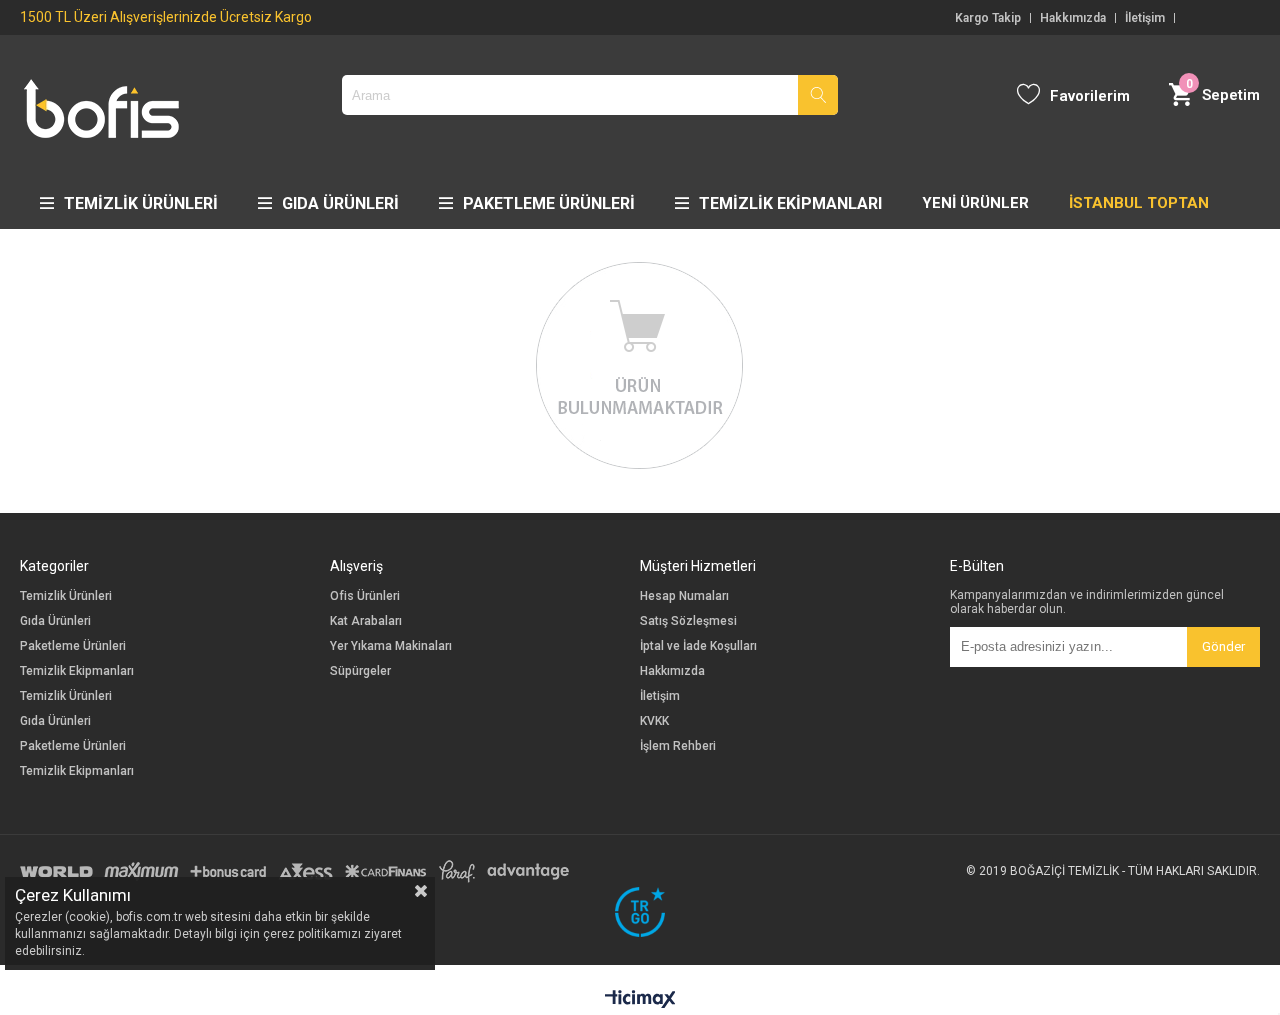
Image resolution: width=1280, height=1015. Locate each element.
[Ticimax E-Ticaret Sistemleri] (640, 1000)
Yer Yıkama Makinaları (391, 646)
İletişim (1145, 18)
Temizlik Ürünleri (141, 203)
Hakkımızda (1073, 18)
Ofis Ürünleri (365, 596)
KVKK (654, 721)
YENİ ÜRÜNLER (975, 203)
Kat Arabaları (366, 621)
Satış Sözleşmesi (688, 621)
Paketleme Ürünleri (549, 203)
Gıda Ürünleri (340, 203)
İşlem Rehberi (678, 746)
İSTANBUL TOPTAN (1139, 203)
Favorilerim (1090, 96)
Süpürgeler (360, 671)
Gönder (1223, 646)
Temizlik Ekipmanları (790, 203)
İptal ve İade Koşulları (698, 646)
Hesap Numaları (684, 596)
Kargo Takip (988, 18)
